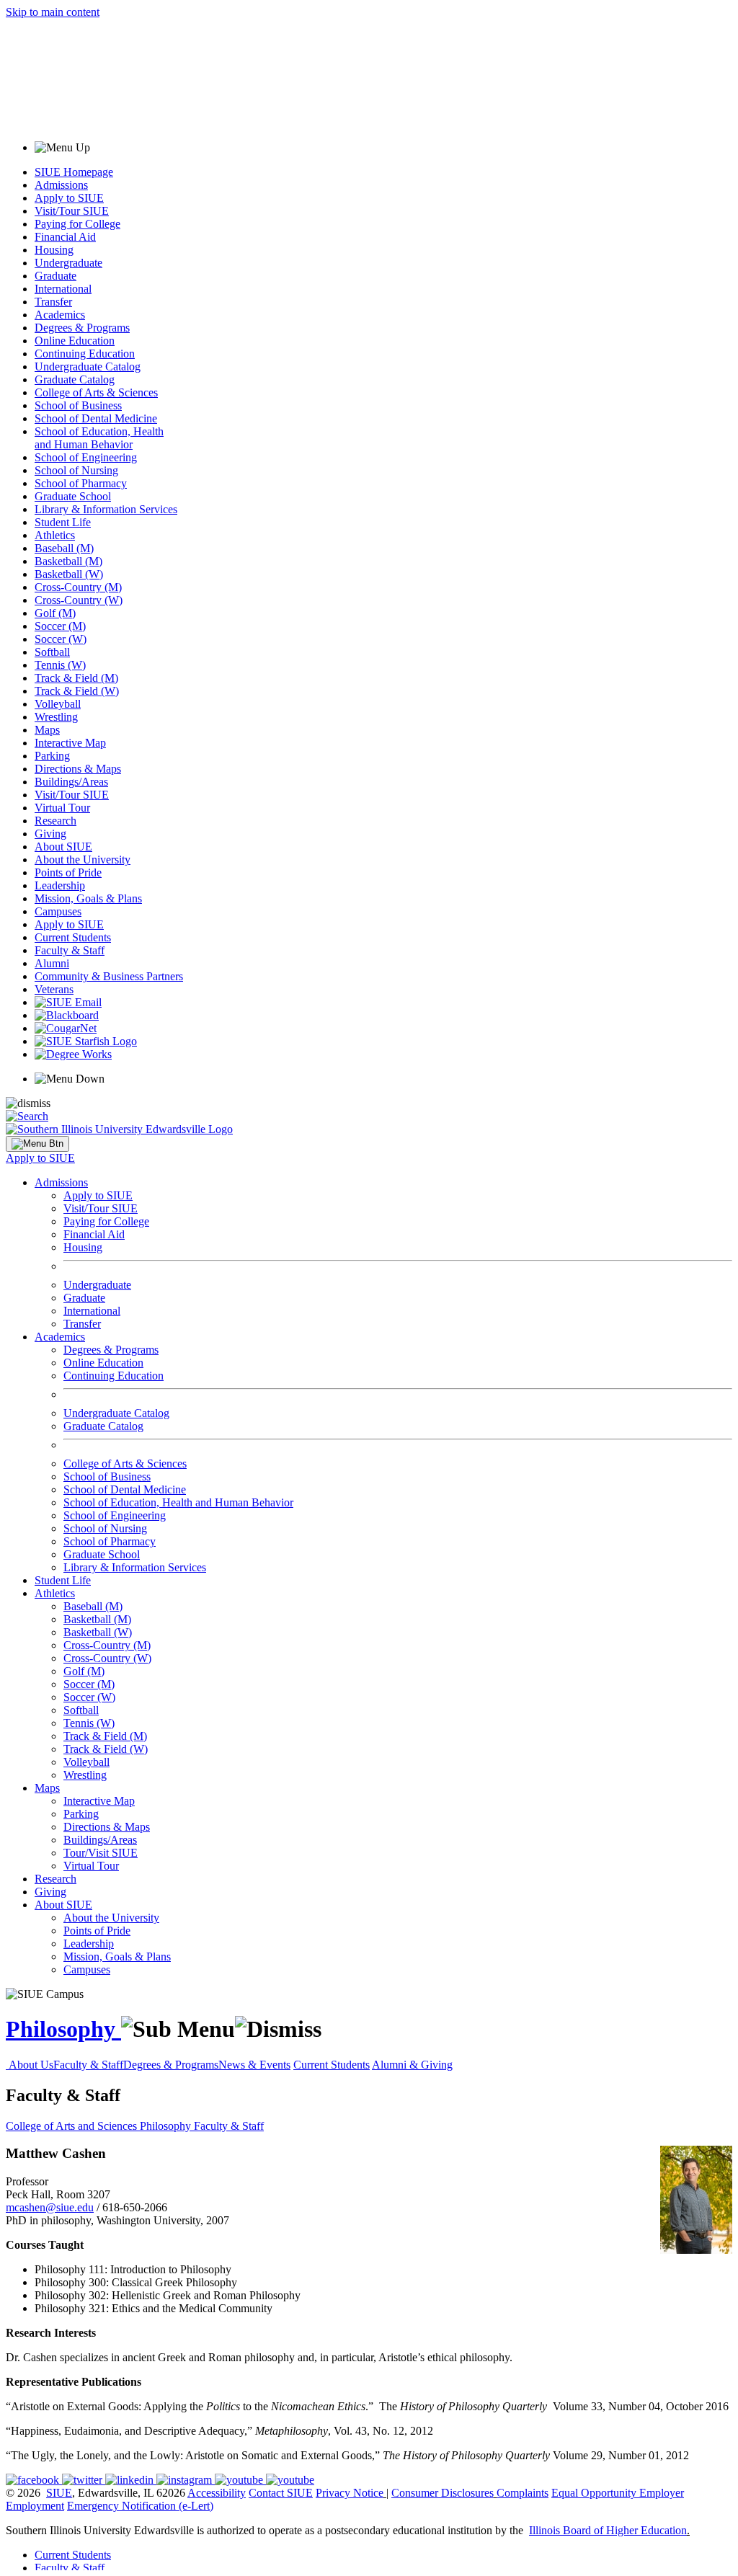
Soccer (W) (61, 639)
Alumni (52, 963)
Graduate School (73, 496)
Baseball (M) (64, 548)
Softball (52, 652)
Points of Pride (68, 872)
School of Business (78, 405)
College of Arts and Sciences (73, 2126)
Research (55, 821)
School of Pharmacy (81, 483)
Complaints (523, 2493)
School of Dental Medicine (96, 418)
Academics (60, 315)
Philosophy (63, 2029)
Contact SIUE (281, 2493)
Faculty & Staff (70, 950)
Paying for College (77, 224)
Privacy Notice (350, 2493)
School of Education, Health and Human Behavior (99, 438)
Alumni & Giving (412, 2065)
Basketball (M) (68, 561)
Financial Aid (65, 237)
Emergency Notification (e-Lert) (140, 2506)
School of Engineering (86, 457)
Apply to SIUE (69, 198)
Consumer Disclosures (443, 2493)
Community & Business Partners (109, 976)
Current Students (73, 937)
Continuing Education (85, 354)
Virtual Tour (62, 808)
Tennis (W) (60, 665)
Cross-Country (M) (78, 587)
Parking (52, 756)
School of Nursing (76, 470)
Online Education (75, 341)
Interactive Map (70, 743)
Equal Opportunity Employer (618, 2493)
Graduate (55, 276)
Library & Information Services (106, 509)
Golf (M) (55, 613)
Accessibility (217, 2493)
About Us (31, 2065)
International (63, 289)
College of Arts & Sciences (96, 392)
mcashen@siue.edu (50, 2207)
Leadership (60, 885)
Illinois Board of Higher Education (608, 2530)
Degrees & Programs (82, 328)
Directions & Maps (78, 769)
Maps (47, 730)
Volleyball (58, 704)
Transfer (53, 302)
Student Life (63, 522)
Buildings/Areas (71, 782)
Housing (54, 250)
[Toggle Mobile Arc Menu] (37, 1144)
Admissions (61, 185)
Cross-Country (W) (79, 600)
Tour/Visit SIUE (101, 1853)
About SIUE (63, 847)
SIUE (59, 2493)
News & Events (254, 2065)
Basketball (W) (69, 574)
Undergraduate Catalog (88, 367)
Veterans (54, 989)
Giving (50, 834)
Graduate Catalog (75, 379)
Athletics (55, 535)
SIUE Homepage (74, 172)
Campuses (58, 911)
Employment (35, 2506)
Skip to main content (53, 12)
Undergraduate (68, 263)
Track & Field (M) (76, 678)
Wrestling (56, 717)
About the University (83, 860)
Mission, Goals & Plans (88, 898)
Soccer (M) (60, 626)
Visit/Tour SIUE (72, 211)
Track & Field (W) (77, 691)
